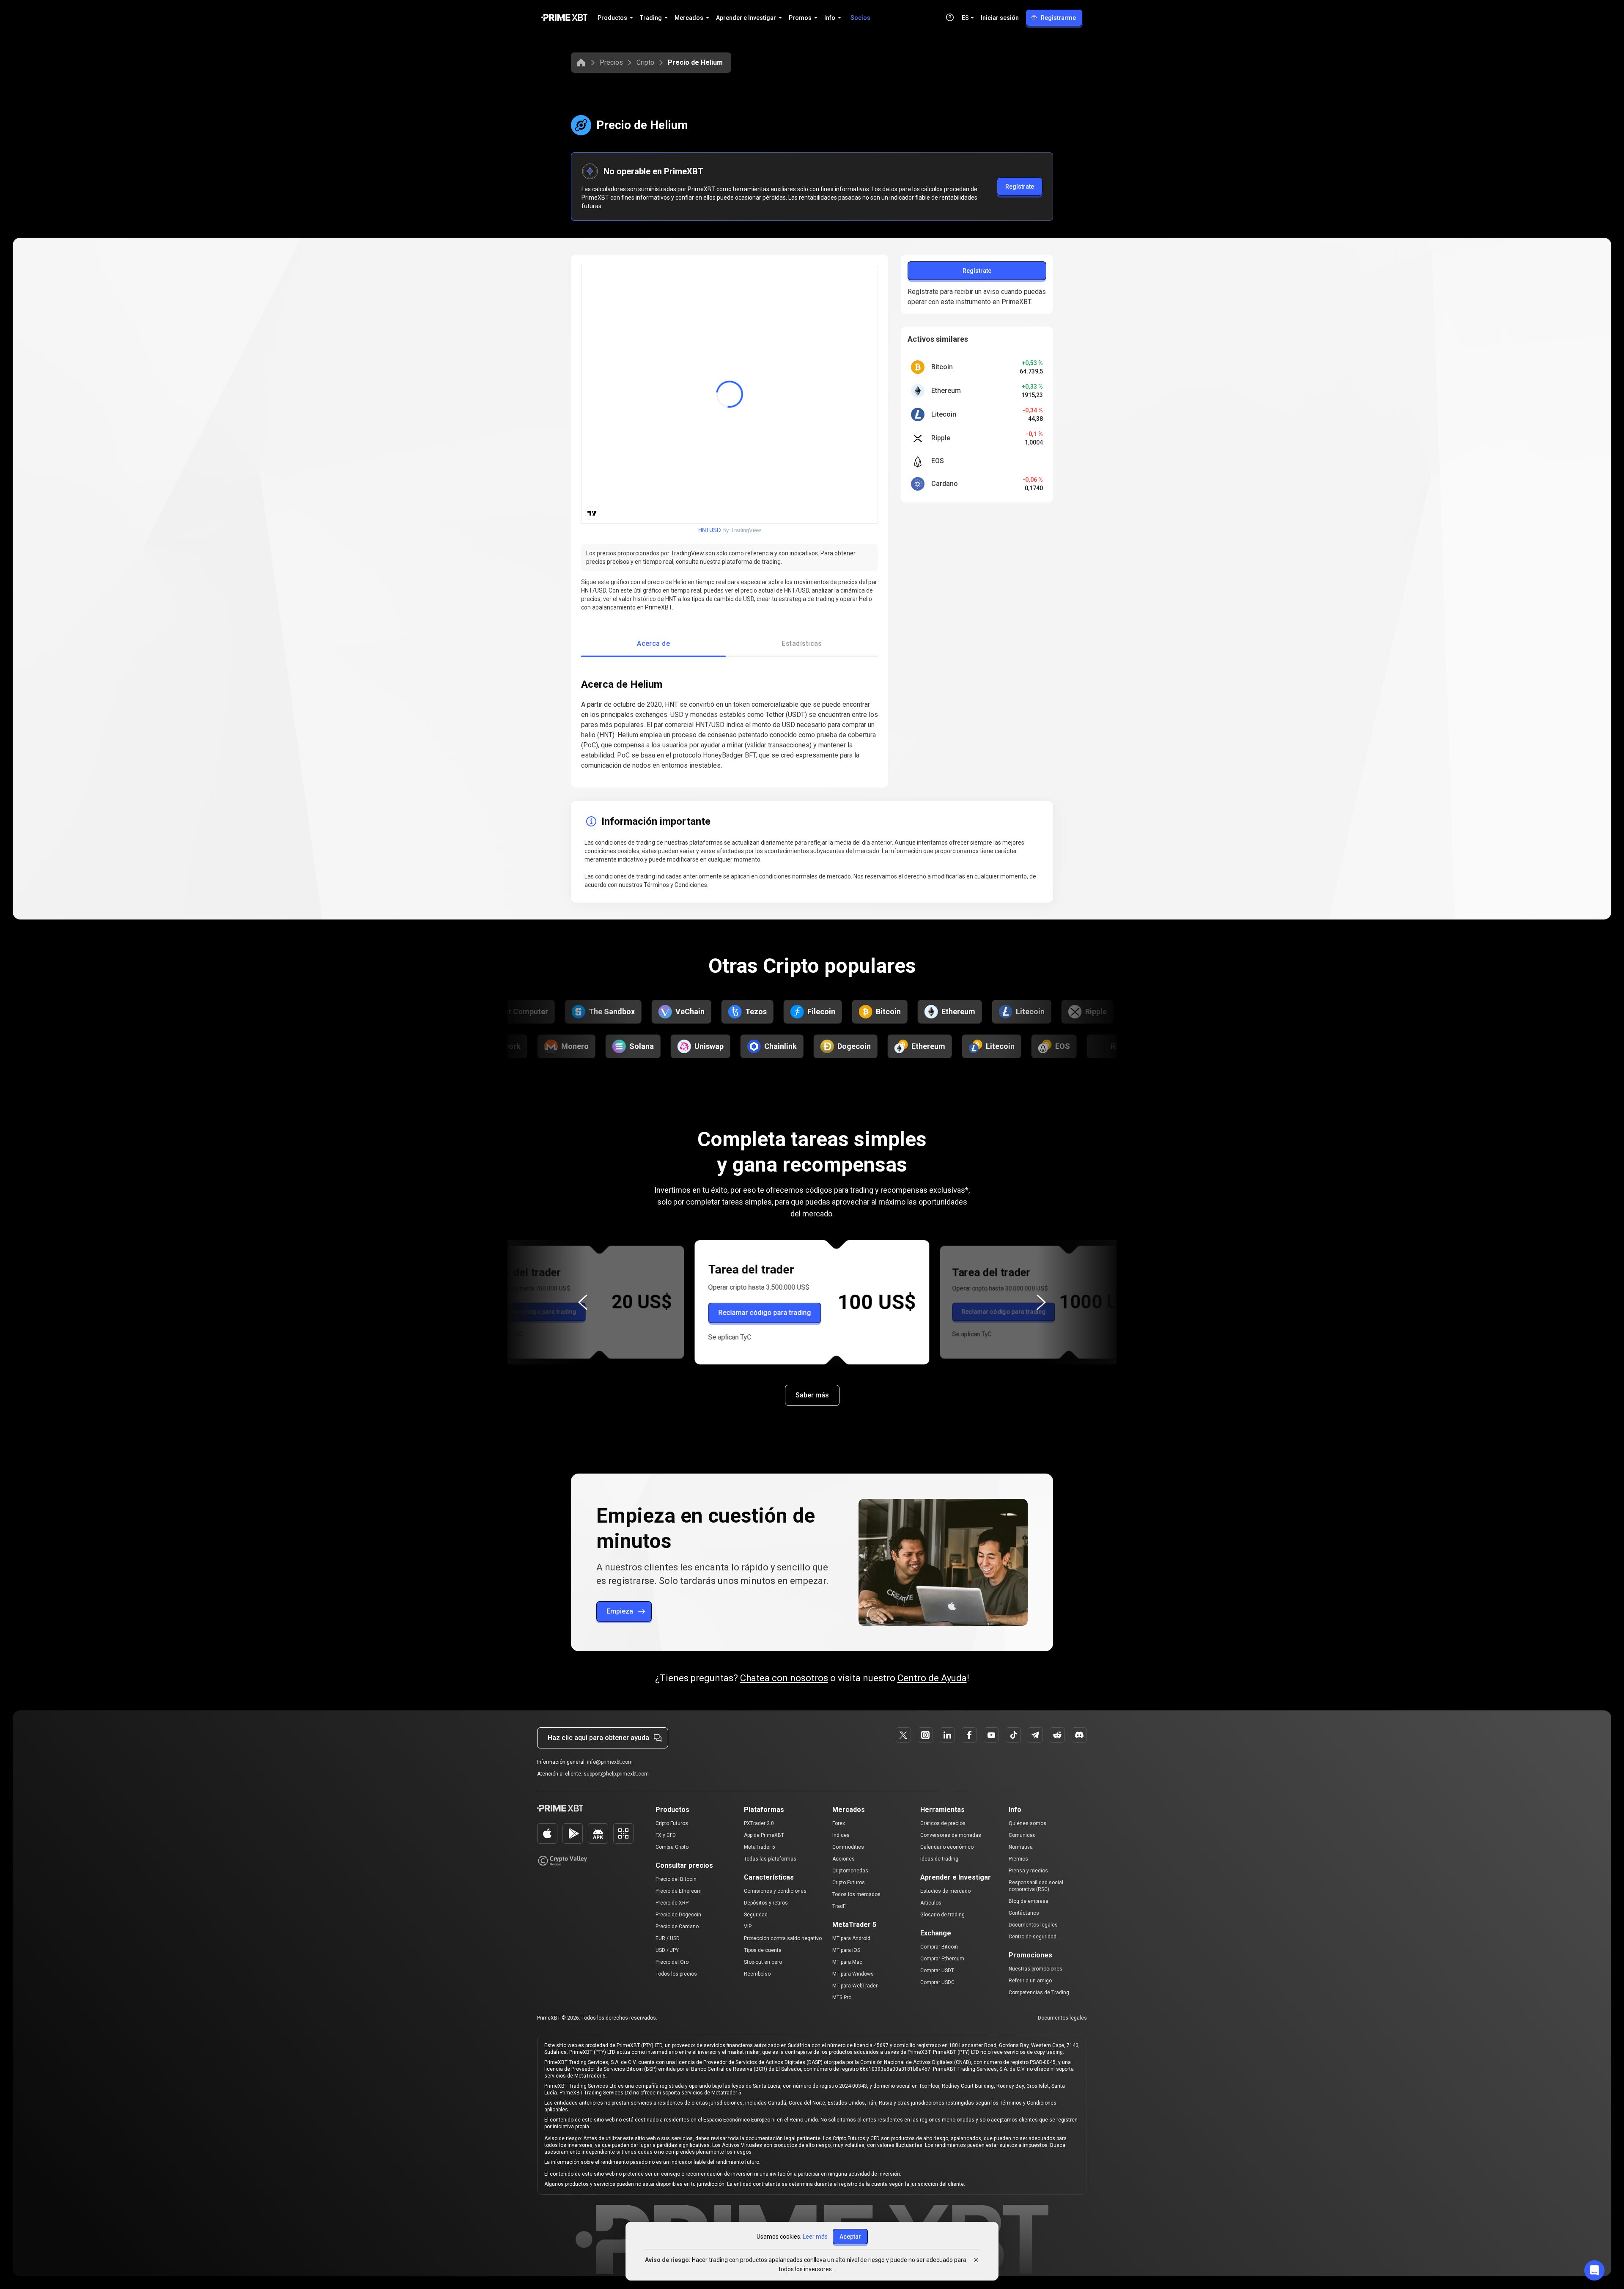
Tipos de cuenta (763, 1950)
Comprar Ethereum (942, 1959)
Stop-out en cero (763, 1962)
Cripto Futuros (672, 1823)
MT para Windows (853, 1974)
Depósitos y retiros (766, 1903)
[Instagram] (925, 1735)
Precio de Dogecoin (678, 1915)
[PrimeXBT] (564, 18)
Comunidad (1022, 1835)
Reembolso (757, 1974)
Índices (841, 1835)
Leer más (815, 2237)
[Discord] (1079, 1735)
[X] (903, 1735)
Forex (839, 1823)
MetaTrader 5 (760, 1847)
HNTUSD (709, 530)
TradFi (839, 1906)
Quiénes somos (1027, 1823)
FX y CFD (666, 1835)
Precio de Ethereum (679, 1891)
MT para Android (851, 1938)
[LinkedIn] (947, 1735)
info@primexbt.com (610, 1762)
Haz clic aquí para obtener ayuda (598, 1738)
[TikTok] (1013, 1735)
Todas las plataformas (770, 1859)
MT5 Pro (842, 1998)
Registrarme (1058, 18)
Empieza (620, 1611)
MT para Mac (847, 1962)
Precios (611, 62)
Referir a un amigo (1030, 1981)
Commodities (848, 1847)
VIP (748, 1927)
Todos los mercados (856, 1894)
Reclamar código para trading (534, 1312)
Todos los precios (676, 1974)
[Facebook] (969, 1735)
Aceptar (850, 2237)
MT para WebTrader (855, 1986)
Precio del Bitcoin (676, 1879)
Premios (1018, 1859)
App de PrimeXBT (764, 1835)
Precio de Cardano (677, 1927)
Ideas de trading (939, 1859)
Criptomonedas (850, 1871)
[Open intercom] (1594, 2270)
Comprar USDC (937, 1982)
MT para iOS (846, 1950)
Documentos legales (1033, 1925)
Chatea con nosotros (784, 1678)
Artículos (931, 1903)
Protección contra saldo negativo (783, 1938)
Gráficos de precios (943, 1823)
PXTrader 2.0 (759, 1823)
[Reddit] (1057, 1735)
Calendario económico (947, 1847)
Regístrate (1020, 187)
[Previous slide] (583, 1302)
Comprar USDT (937, 1971)
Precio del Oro (672, 1962)
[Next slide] (1041, 1302)
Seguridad (756, 1915)
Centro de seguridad (1033, 1937)
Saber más (812, 1395)
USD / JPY (667, 1950)
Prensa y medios (1028, 1871)
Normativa (1021, 1847)
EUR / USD (668, 1938)
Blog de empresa (1029, 1901)
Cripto (645, 62)
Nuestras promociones (1036, 1969)
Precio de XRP (672, 1903)
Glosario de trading (942, 1915)
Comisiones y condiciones (775, 1891)
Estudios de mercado (945, 1891)
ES (965, 18)
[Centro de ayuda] (950, 17)
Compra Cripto (672, 1847)
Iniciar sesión (1000, 18)
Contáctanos (1024, 1913)
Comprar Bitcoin (939, 1947)
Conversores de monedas (951, 1835)
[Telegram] (1035, 1735)
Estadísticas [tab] (802, 644)
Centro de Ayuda (932, 1678)
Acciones (844, 1859)
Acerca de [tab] (653, 644)
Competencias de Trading (1039, 1993)
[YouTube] (991, 1735)
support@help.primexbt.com (616, 1774)
